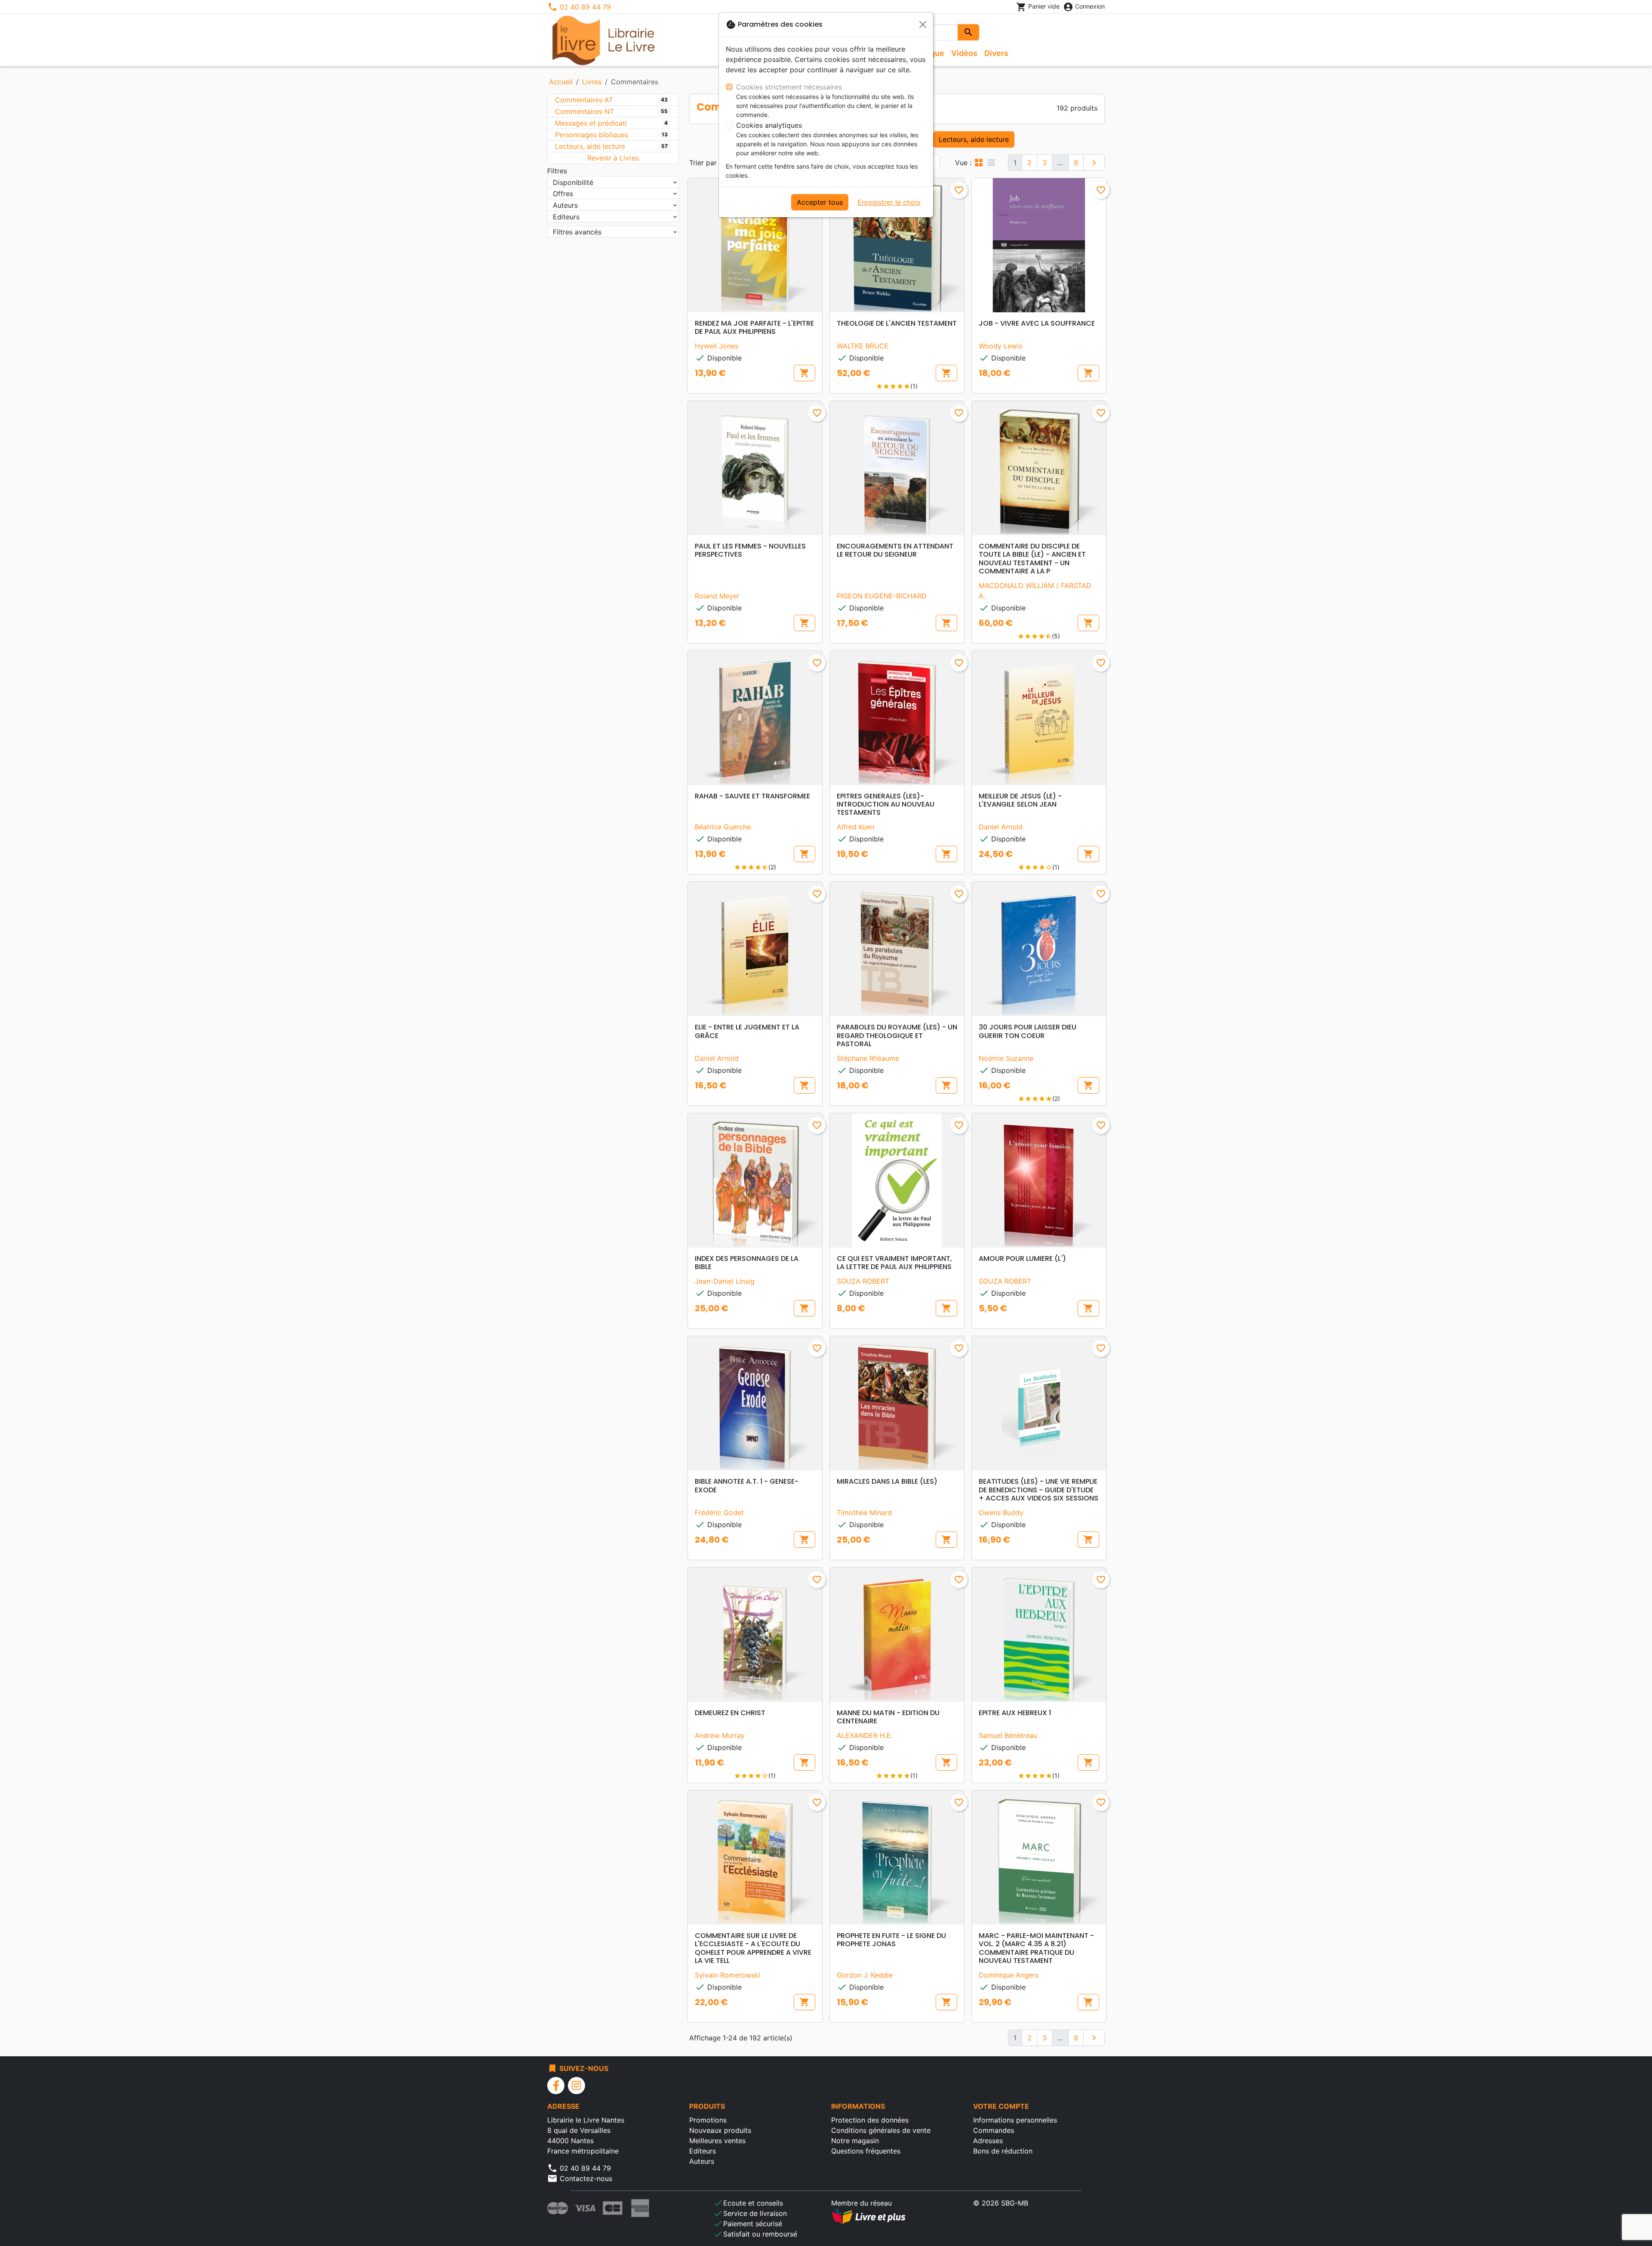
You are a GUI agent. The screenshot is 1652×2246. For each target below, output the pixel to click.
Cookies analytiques (769, 125)
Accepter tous (820, 202)
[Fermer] (923, 25)
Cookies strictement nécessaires (789, 87)
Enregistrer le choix (889, 202)
